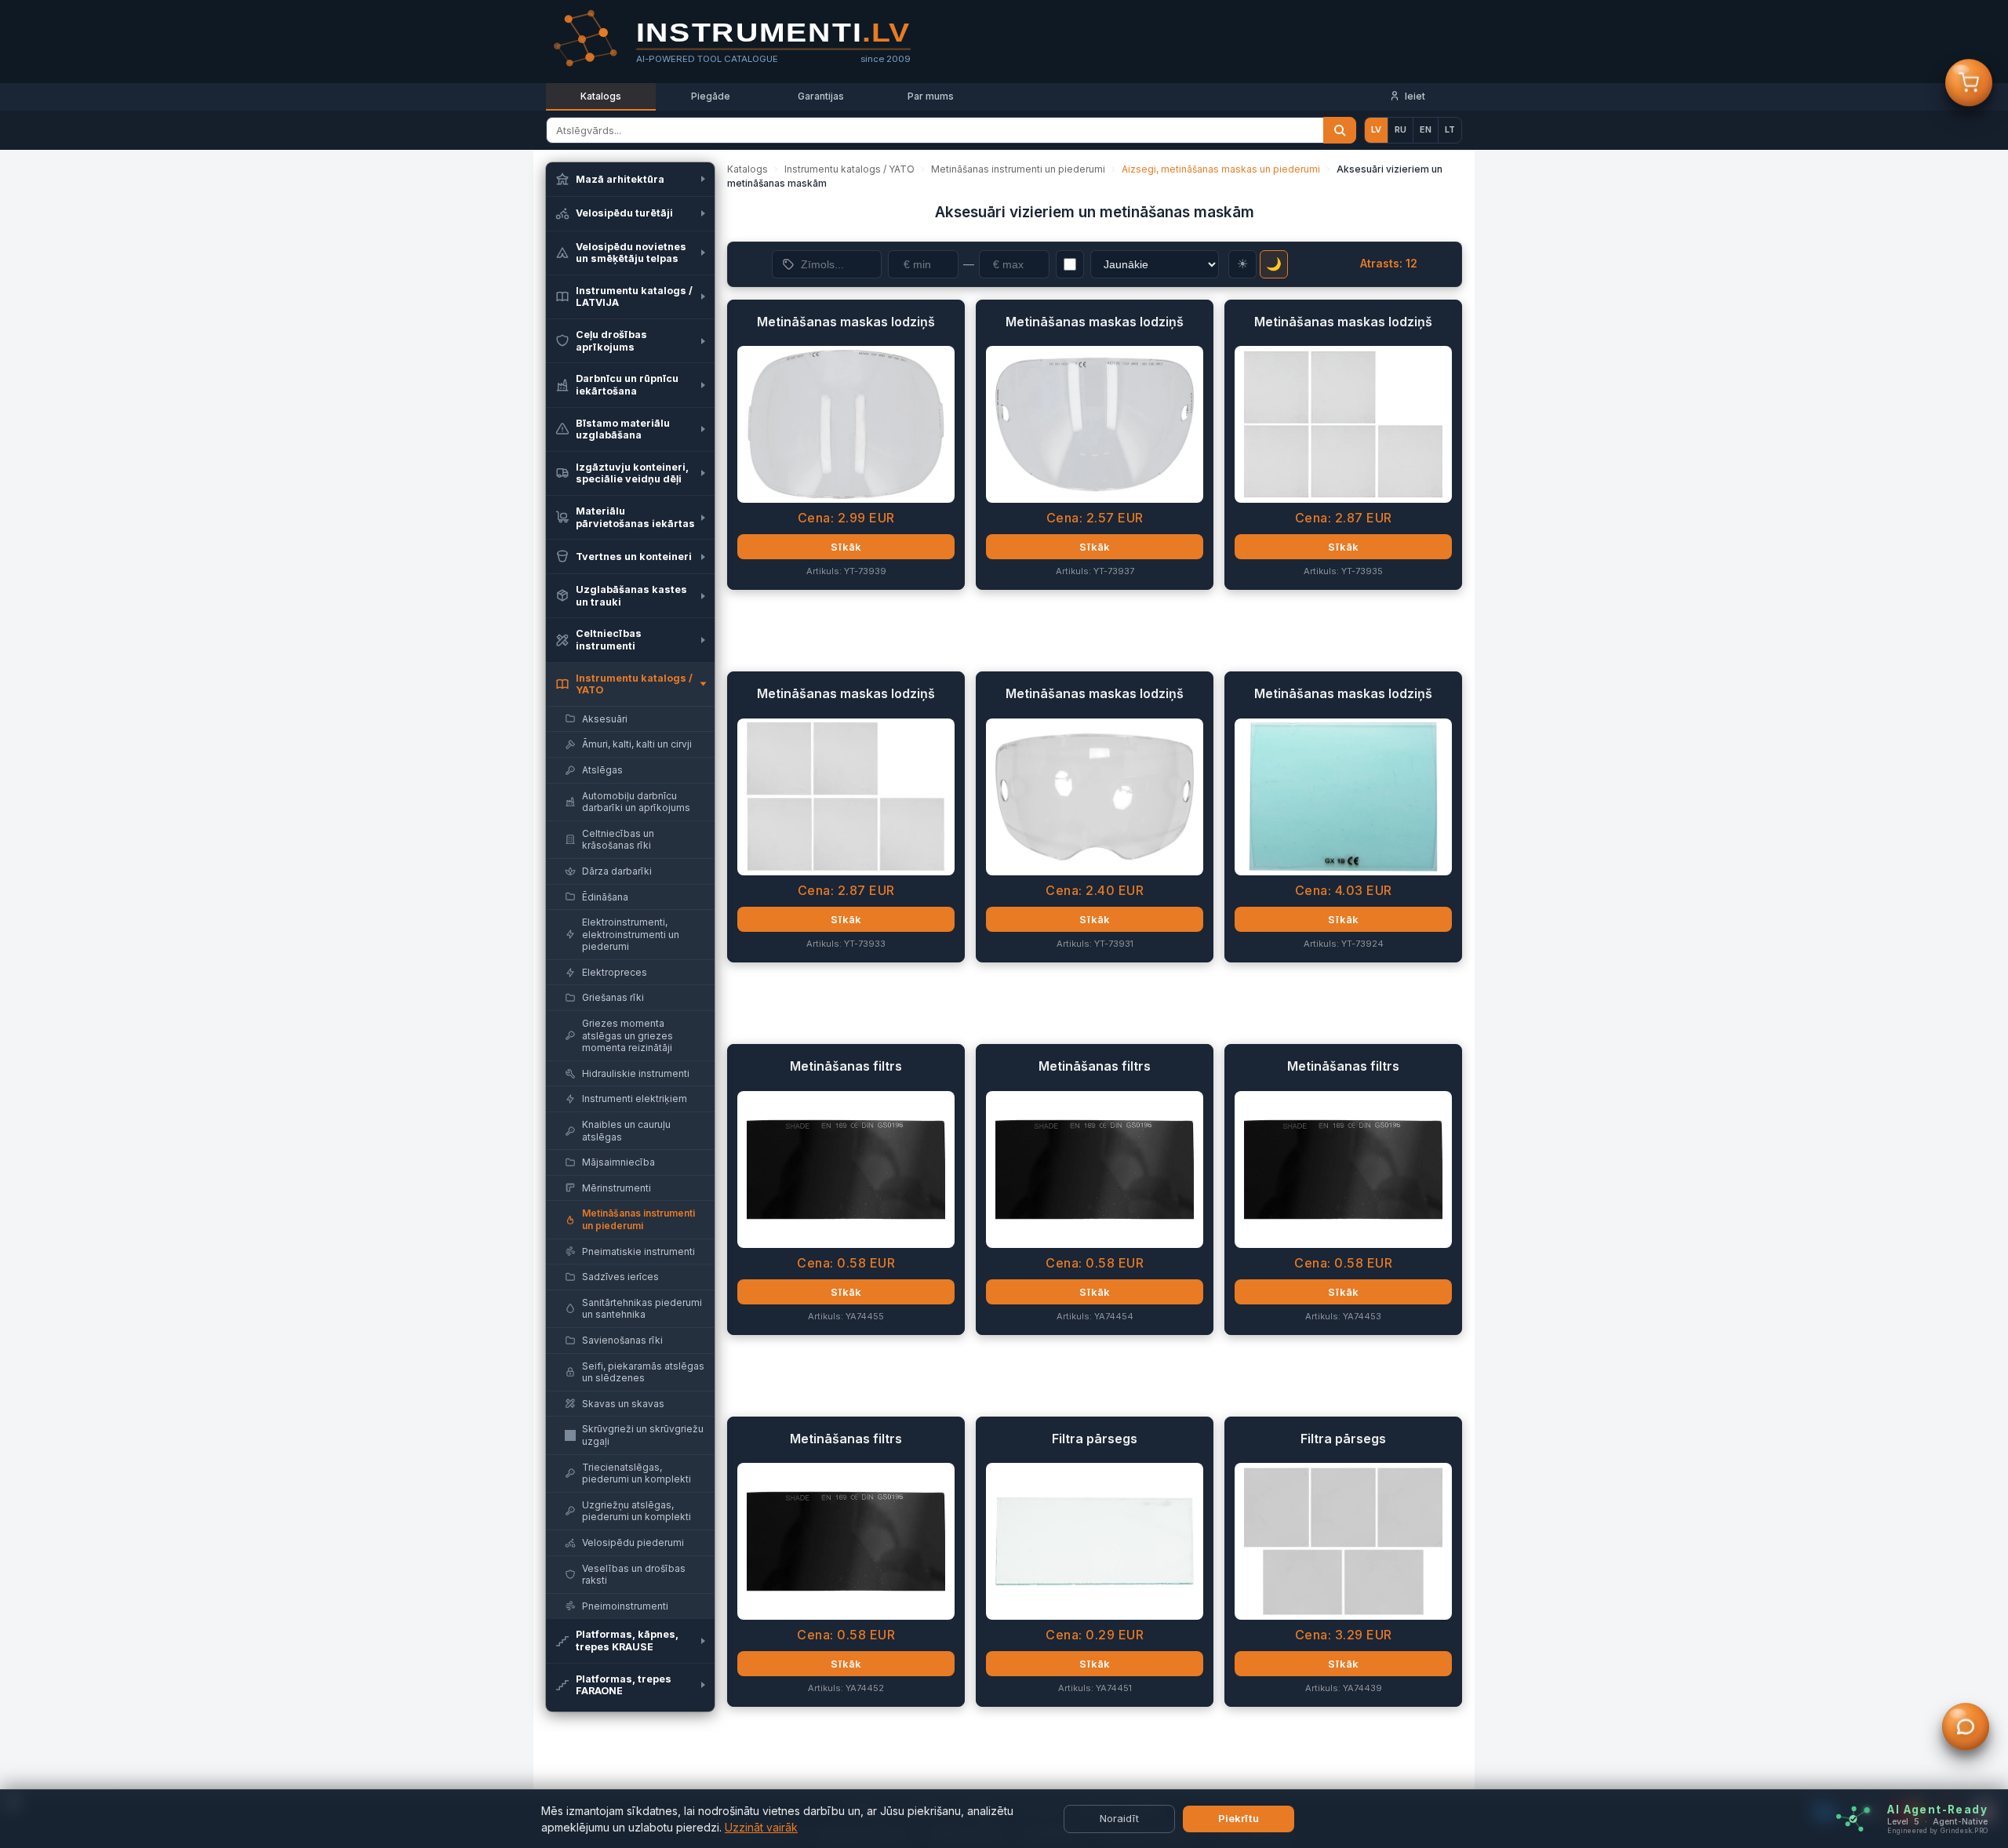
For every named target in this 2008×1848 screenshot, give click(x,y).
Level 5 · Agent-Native (1937, 1822)
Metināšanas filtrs (846, 1066)
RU (1401, 129)
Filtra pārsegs (1095, 1439)
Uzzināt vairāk (761, 1827)
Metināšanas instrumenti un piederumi (1018, 169)
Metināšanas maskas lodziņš (846, 322)
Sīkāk (846, 547)
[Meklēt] (1340, 130)
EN (1426, 129)
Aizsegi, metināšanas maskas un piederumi (1221, 169)
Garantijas (821, 96)
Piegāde (711, 96)
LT (1450, 129)
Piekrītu (1239, 1818)
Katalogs (601, 96)
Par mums (931, 96)
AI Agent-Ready (1937, 1810)
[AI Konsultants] (1966, 1729)
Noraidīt (1119, 1818)
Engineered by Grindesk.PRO (1937, 1831)
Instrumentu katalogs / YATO (849, 169)
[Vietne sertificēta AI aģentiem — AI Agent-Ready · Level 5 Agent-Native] (1853, 1819)
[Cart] (1969, 85)
